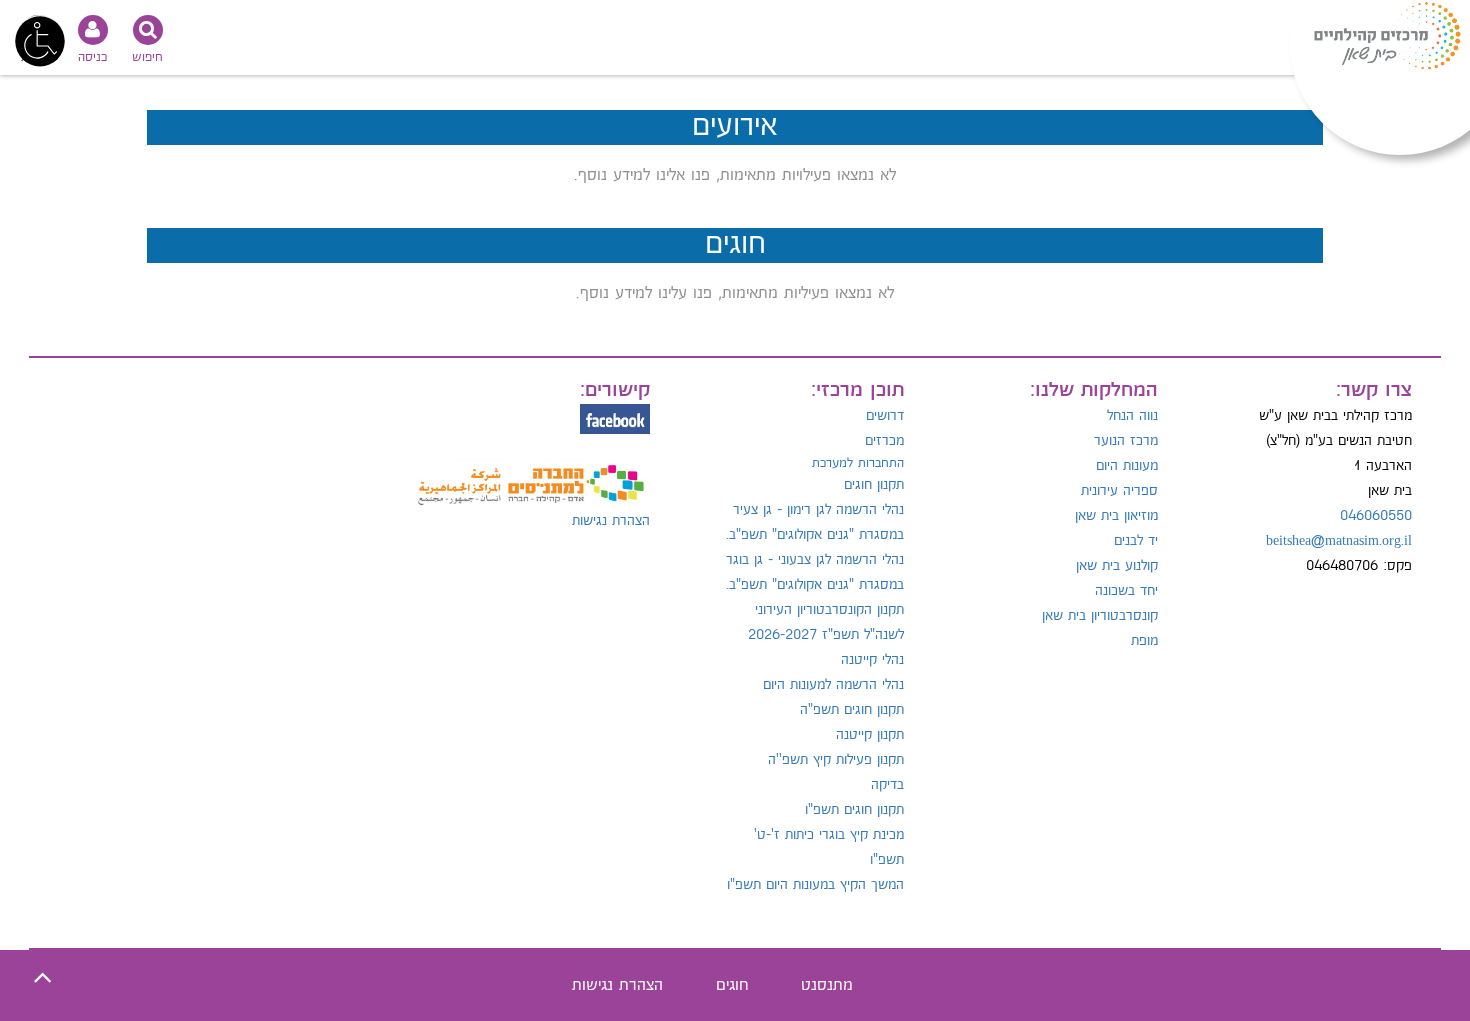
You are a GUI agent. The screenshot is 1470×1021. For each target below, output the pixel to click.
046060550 (1376, 516)
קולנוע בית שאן (1117, 566)
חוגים (732, 985)
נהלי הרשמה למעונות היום (833, 685)
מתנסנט (827, 985)
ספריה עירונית (1119, 491)
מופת (1144, 641)
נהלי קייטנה (872, 660)
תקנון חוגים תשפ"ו (854, 810)
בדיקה (887, 785)
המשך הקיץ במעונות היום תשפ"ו (815, 885)
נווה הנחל (1132, 416)
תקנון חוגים (874, 485)
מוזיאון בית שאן (1116, 516)
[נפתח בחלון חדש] (530, 474)
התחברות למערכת (858, 463)
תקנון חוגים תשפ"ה (852, 710)
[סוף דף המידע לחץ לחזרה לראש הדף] (42, 978)
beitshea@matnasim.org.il (1339, 541)
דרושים (885, 416)
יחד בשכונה (1126, 591)
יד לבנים (1136, 541)
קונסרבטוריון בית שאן (1100, 616)
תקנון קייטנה (870, 735)
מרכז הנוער (1126, 441)
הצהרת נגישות (611, 521)
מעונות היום (1127, 466)
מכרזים (884, 441)
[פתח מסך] (40, 40)
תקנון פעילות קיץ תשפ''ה (836, 760)
